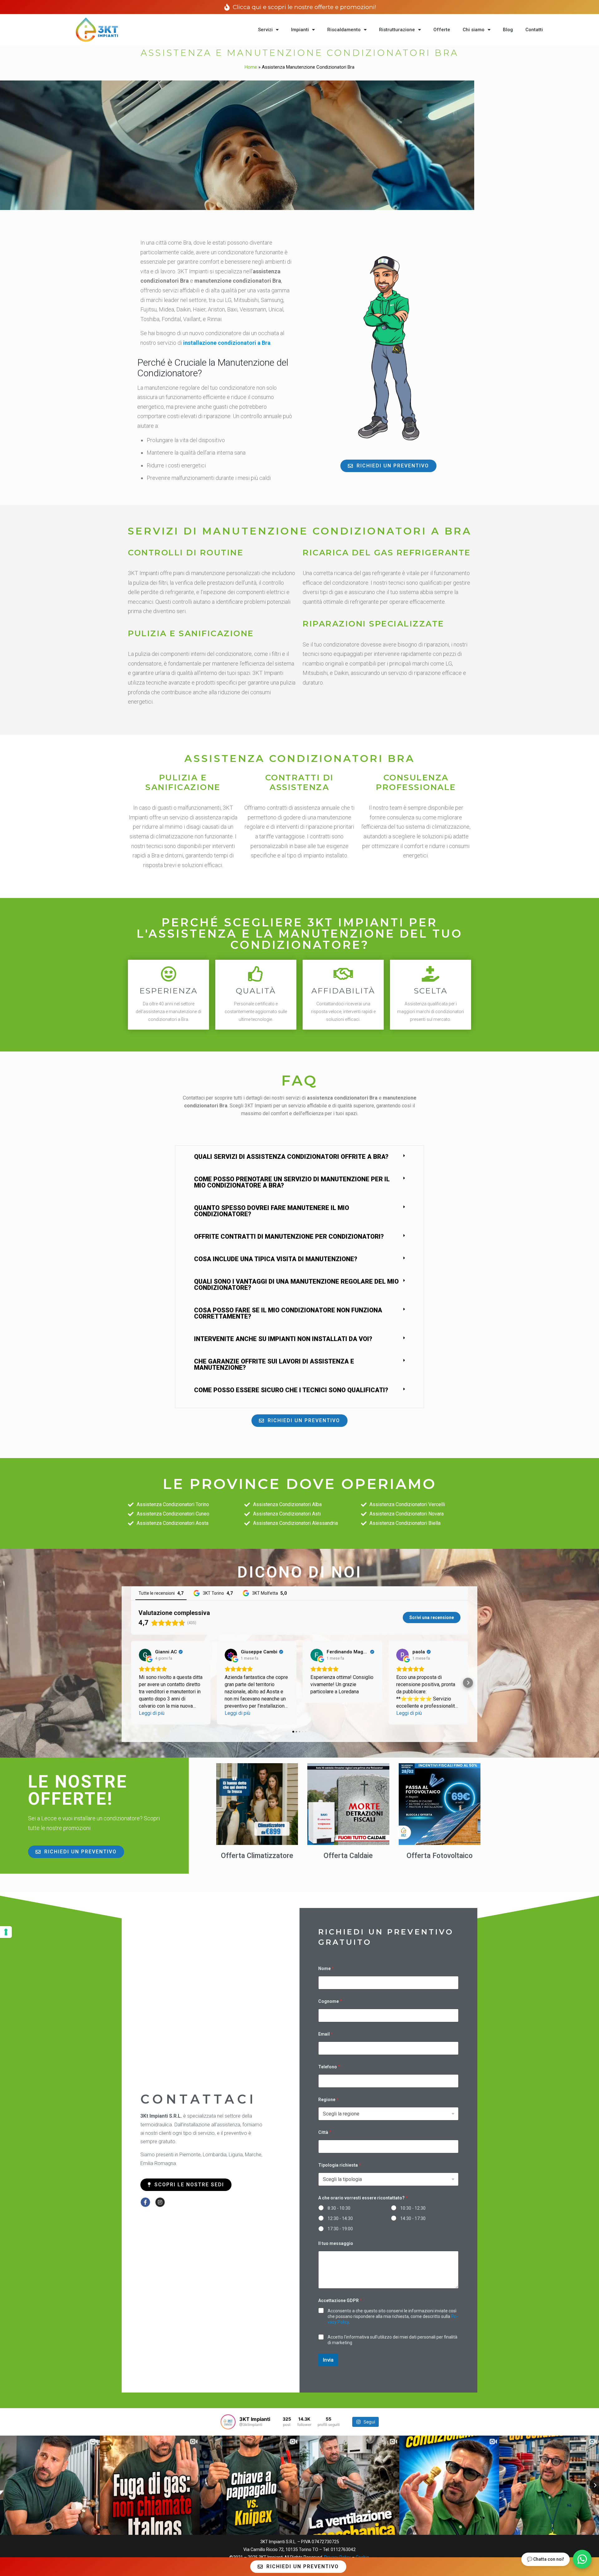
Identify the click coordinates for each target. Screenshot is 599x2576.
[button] (299, 1157)
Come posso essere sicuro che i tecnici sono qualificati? (291, 1390)
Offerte (442, 30)
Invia (328, 2360)
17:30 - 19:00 (340, 2229)
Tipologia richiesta (340, 2165)
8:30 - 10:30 (339, 2208)
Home (251, 67)
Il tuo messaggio (336, 2243)
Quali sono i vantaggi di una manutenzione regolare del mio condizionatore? (296, 1285)
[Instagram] (160, 2202)
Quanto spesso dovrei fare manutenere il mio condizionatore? (272, 1211)
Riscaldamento (344, 30)
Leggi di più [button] (152, 1713)
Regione (328, 2100)
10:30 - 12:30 (413, 2208)
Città (325, 2132)
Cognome (330, 2001)
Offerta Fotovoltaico (440, 1856)
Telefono (329, 2067)
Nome (326, 1969)
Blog (508, 30)
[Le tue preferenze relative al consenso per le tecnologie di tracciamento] (6, 1932)
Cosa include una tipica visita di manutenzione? (276, 1259)
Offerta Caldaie (348, 1856)
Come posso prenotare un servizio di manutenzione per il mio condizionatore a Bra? (292, 1182)
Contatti (534, 30)
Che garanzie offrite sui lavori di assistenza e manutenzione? (274, 1364)
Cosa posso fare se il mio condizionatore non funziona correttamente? (288, 1313)
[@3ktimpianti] (228, 2422)
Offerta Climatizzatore (257, 1856)
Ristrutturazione (397, 30)
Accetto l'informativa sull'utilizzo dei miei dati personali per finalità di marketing (392, 2340)
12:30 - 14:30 (340, 2218)
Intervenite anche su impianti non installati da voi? (283, 1339)
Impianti (300, 30)
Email (326, 2034)
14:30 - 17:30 (413, 2218)
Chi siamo (474, 30)
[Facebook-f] (145, 2202)
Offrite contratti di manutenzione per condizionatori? (289, 1237)
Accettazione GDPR (340, 2300)
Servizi (265, 30)
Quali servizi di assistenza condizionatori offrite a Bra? (291, 1157)
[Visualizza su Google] (145, 1655)
